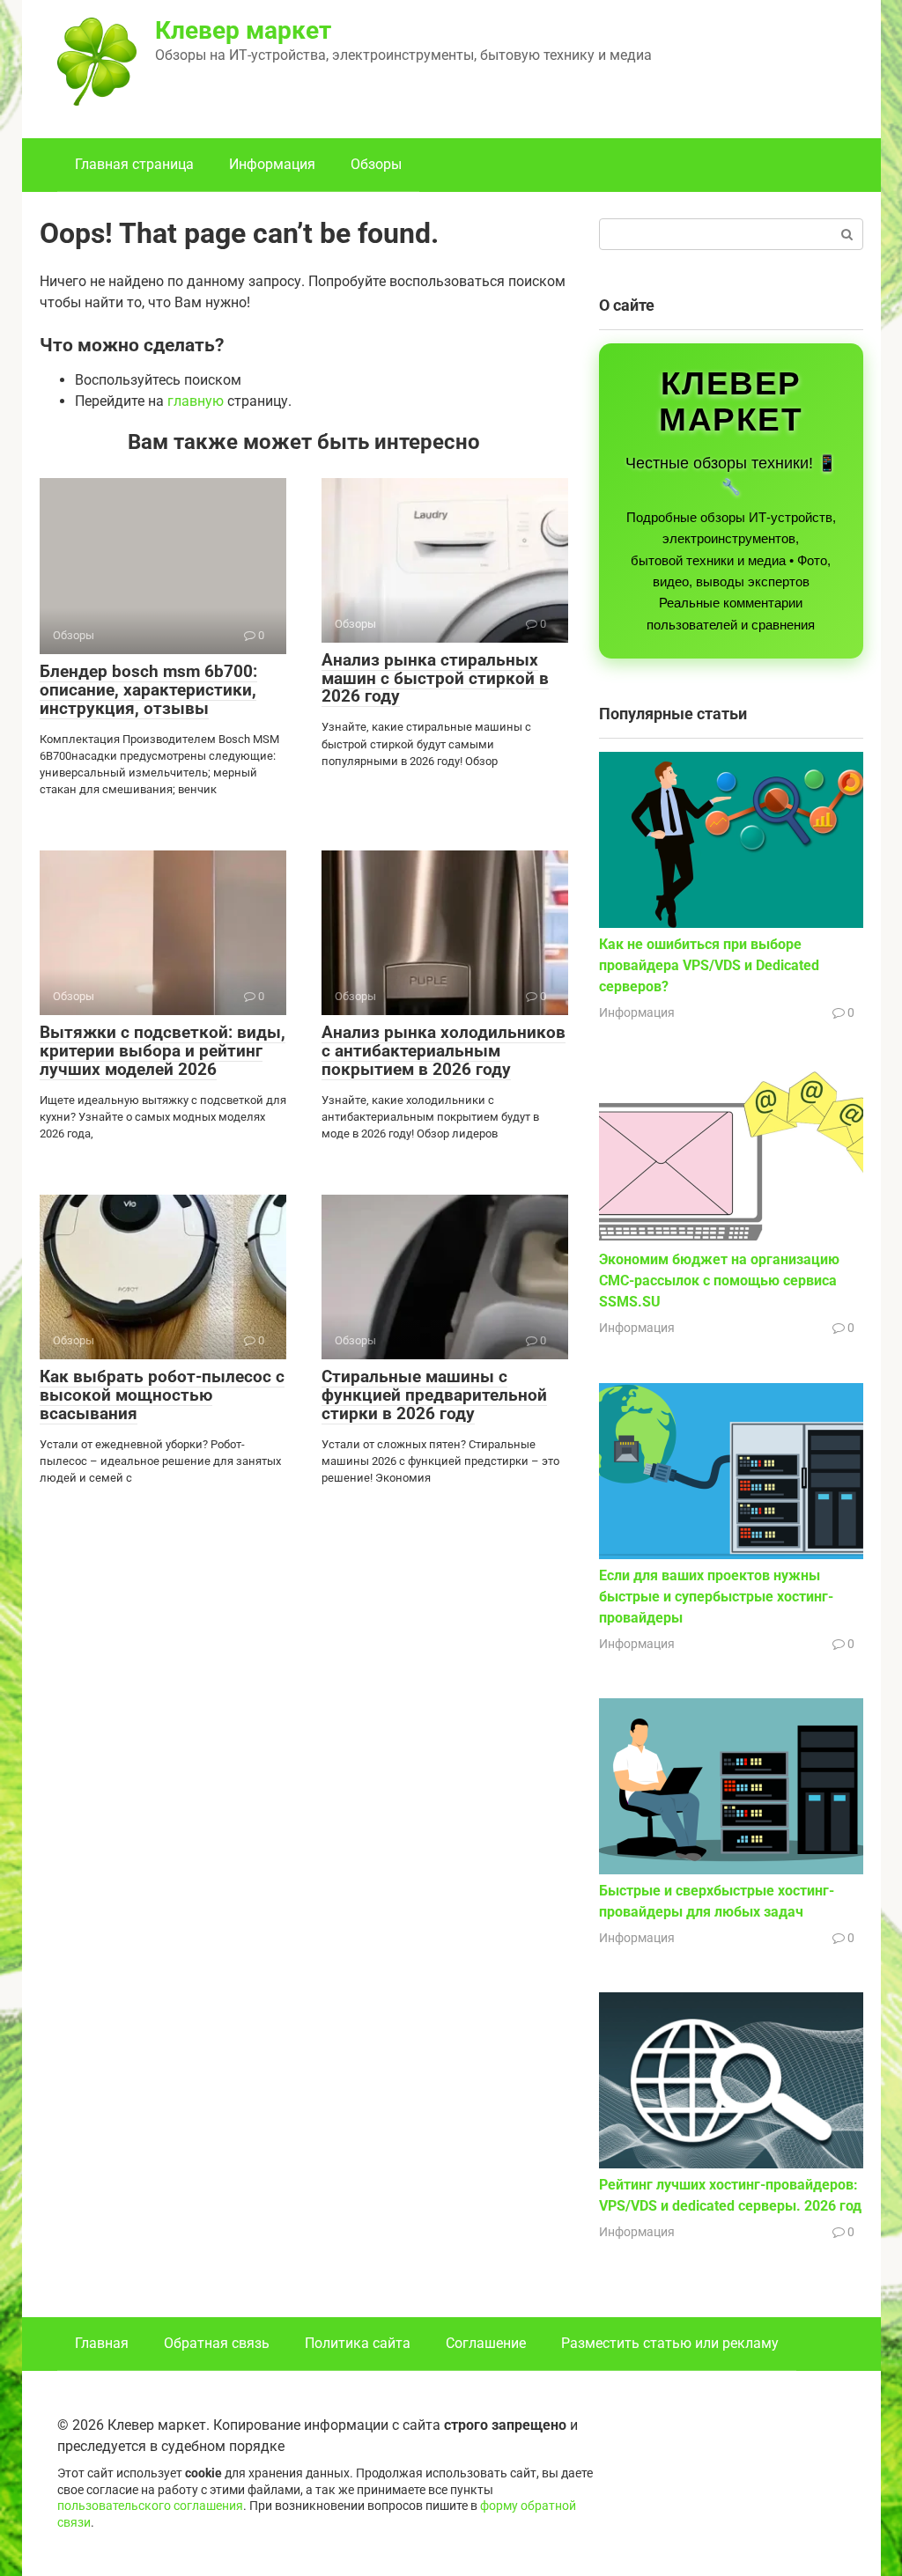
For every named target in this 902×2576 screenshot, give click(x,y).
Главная (102, 2343)
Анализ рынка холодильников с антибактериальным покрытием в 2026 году (444, 1051)
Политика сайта (358, 2343)
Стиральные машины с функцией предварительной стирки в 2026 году (434, 1395)
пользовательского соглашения (150, 2506)
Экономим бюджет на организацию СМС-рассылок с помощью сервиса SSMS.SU (719, 1281)
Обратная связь (217, 2343)
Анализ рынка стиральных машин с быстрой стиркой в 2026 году (435, 678)
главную (196, 401)
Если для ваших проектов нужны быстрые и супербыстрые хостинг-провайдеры (716, 1597)
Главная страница (134, 164)
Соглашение (486, 2343)
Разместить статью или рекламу (670, 2343)
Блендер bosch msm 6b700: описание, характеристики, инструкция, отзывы (148, 690)
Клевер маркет (243, 30)
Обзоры (376, 164)
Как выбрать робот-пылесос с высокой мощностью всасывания (162, 1395)
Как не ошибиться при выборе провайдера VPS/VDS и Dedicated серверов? (709, 965)
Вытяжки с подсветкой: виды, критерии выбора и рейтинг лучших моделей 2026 (163, 1051)
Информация (272, 164)
